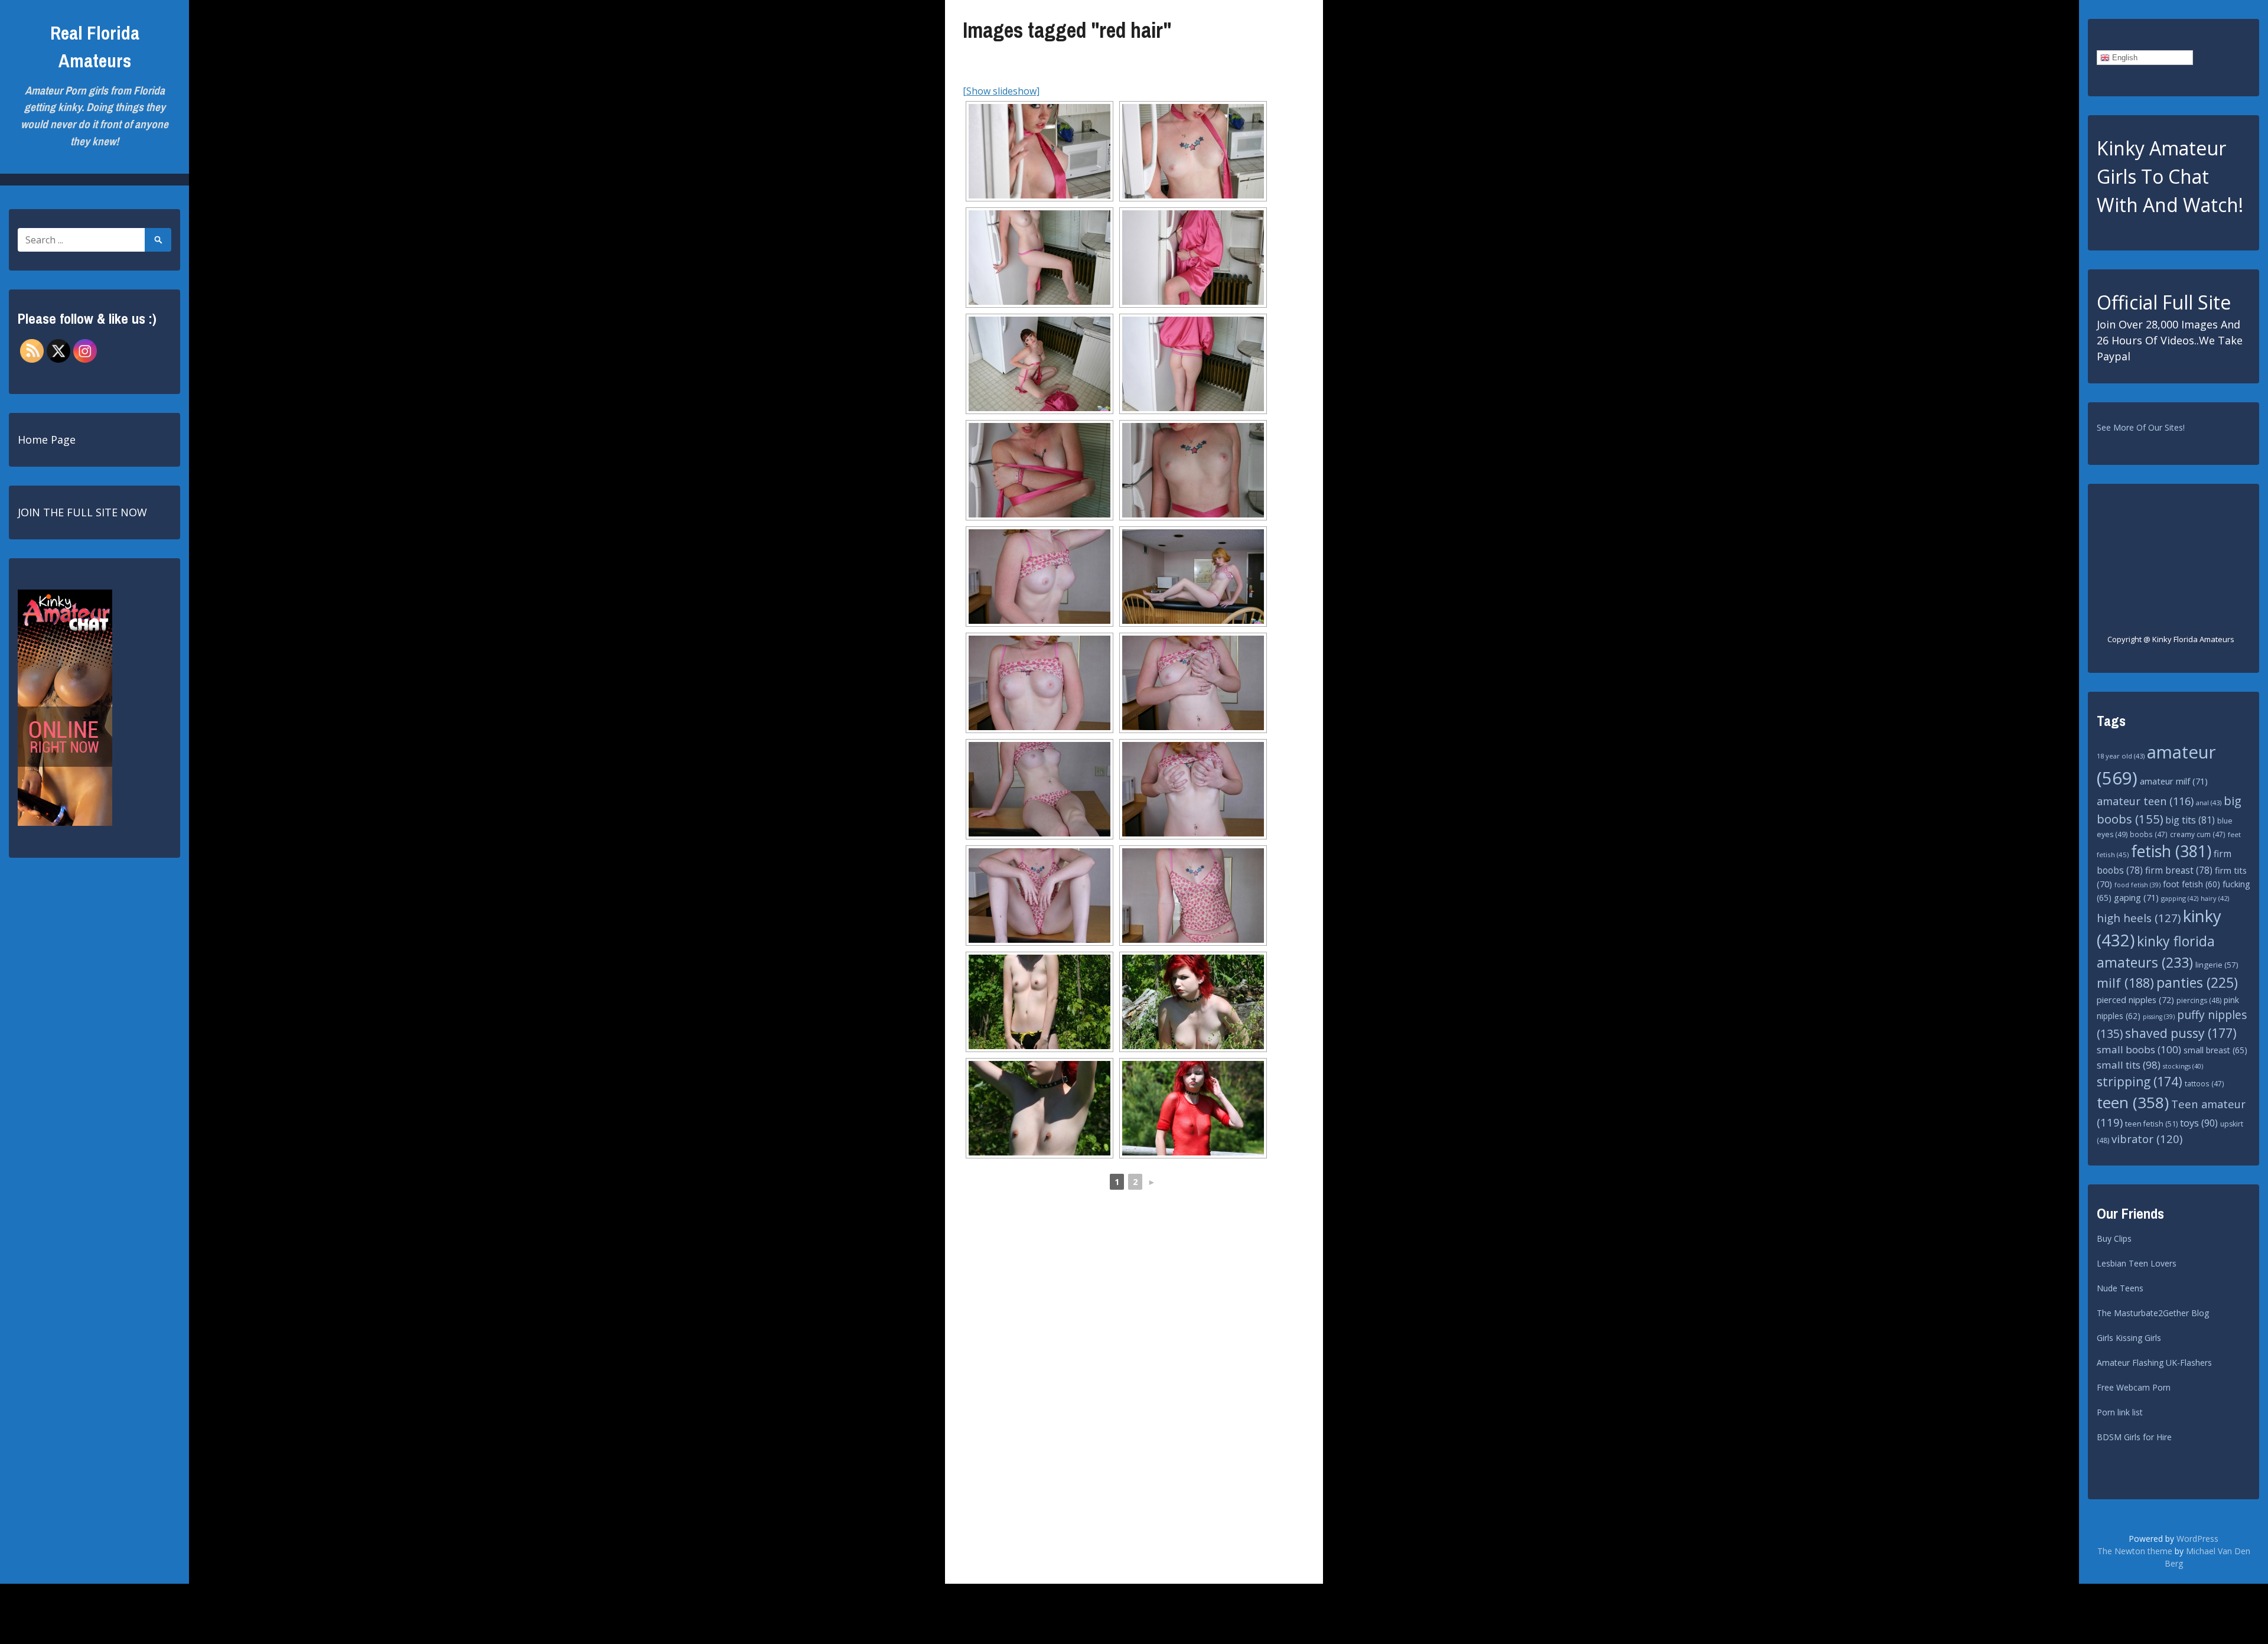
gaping (2136, 897)
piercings (2199, 1000)
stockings (2183, 1066)
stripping (2140, 1082)
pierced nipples (2135, 1000)
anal (2209, 803)
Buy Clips (2114, 1238)
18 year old (2121, 756)
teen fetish (2151, 1124)
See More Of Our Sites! (2141, 427)
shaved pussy (2181, 1033)
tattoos (2205, 1084)
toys (2199, 1123)
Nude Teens (2120, 1288)
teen (2133, 1102)
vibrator (2147, 1139)
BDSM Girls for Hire (2134, 1437)
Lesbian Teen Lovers (2137, 1263)
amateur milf (2174, 781)
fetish (2171, 851)
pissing (2159, 1017)
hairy (2215, 898)
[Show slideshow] (1001, 91)
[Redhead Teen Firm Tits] (1039, 577)
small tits (2129, 1065)
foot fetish (2192, 884)
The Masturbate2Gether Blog (2153, 1313)
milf (2125, 983)
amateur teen (2145, 801)
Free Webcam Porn (2134, 1387)
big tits (2190, 820)
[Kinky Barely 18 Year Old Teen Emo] (1039, 1002)
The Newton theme (2135, 1551)
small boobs (2139, 1049)
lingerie (2217, 965)
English (2124, 58)
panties (2197, 983)
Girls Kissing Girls (2129, 1338)
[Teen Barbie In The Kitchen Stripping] (1039, 151)
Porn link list (2120, 1412)
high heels (2139, 918)
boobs (2149, 834)
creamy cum (2198, 834)
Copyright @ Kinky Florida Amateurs (2171, 639)
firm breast (2179, 870)
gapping (2180, 898)
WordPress (2197, 1539)
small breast (2215, 1050)
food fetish (2137, 885)
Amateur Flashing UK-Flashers (2154, 1363)
